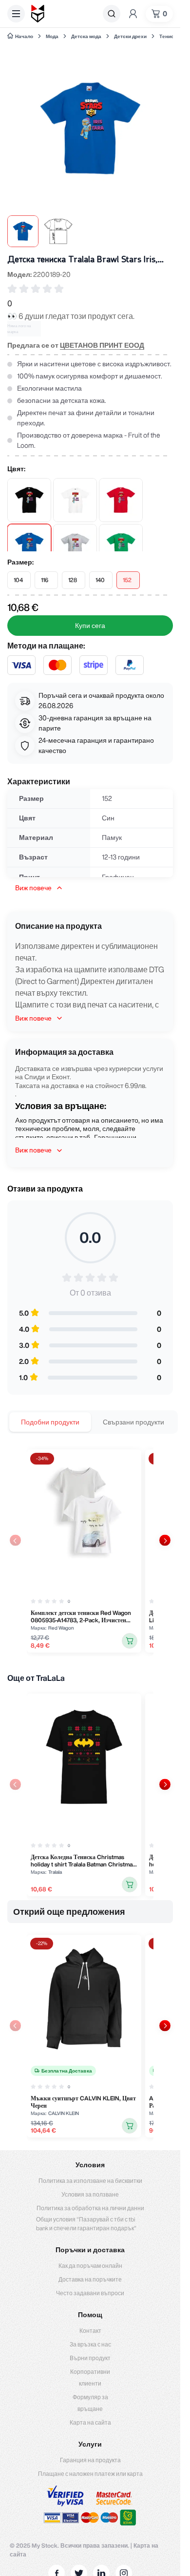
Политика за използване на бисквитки (90, 2181)
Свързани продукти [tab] (133, 1422)
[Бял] (75, 500)
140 (100, 580)
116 (45, 580)
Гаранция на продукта (90, 2460)
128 (73, 580)
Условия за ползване (90, 2194)
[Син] (29, 546)
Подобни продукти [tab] (50, 1422)
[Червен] (121, 500)
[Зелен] (121, 546)
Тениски (169, 36)
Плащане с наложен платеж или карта (90, 2474)
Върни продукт (90, 2358)
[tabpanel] (90, 1551)
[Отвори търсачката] (112, 14)
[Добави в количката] (130, 1641)
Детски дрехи (130, 36)
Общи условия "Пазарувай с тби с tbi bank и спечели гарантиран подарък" (86, 2224)
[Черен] (29, 500)
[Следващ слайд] (165, 1540)
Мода (52, 36)
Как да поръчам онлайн (90, 2266)
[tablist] (93, 1422)
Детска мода (86, 36)
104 (18, 580)
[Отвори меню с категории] (16, 14)
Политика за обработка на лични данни (90, 2208)
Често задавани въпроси (90, 2293)
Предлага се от (76, 345)
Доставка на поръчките (90, 2279)
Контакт (90, 2331)
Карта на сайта (90, 2422)
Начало (24, 36)
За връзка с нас (90, 2344)
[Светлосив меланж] (75, 546)
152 (127, 580)
